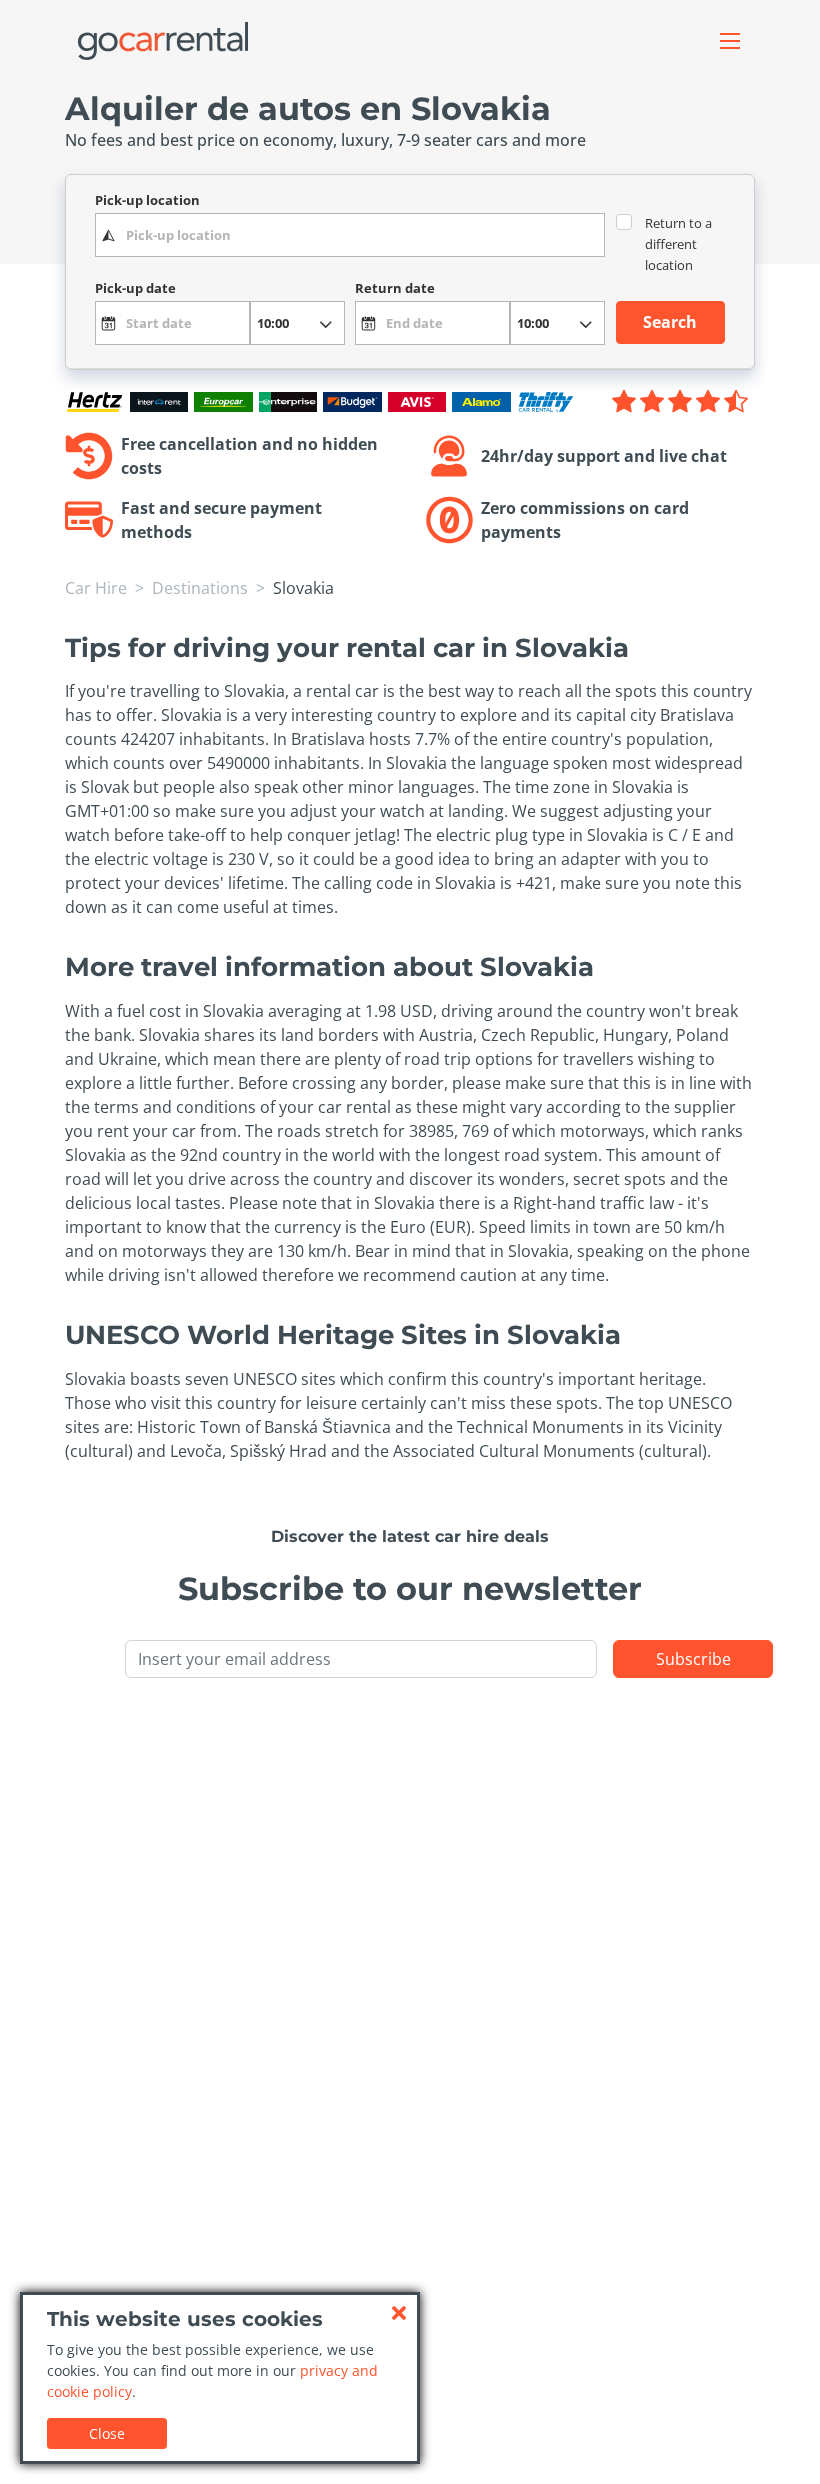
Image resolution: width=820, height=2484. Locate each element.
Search (670, 322)
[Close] (399, 2313)
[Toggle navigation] (730, 41)
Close (107, 2433)
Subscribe (693, 1659)
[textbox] (350, 235)
